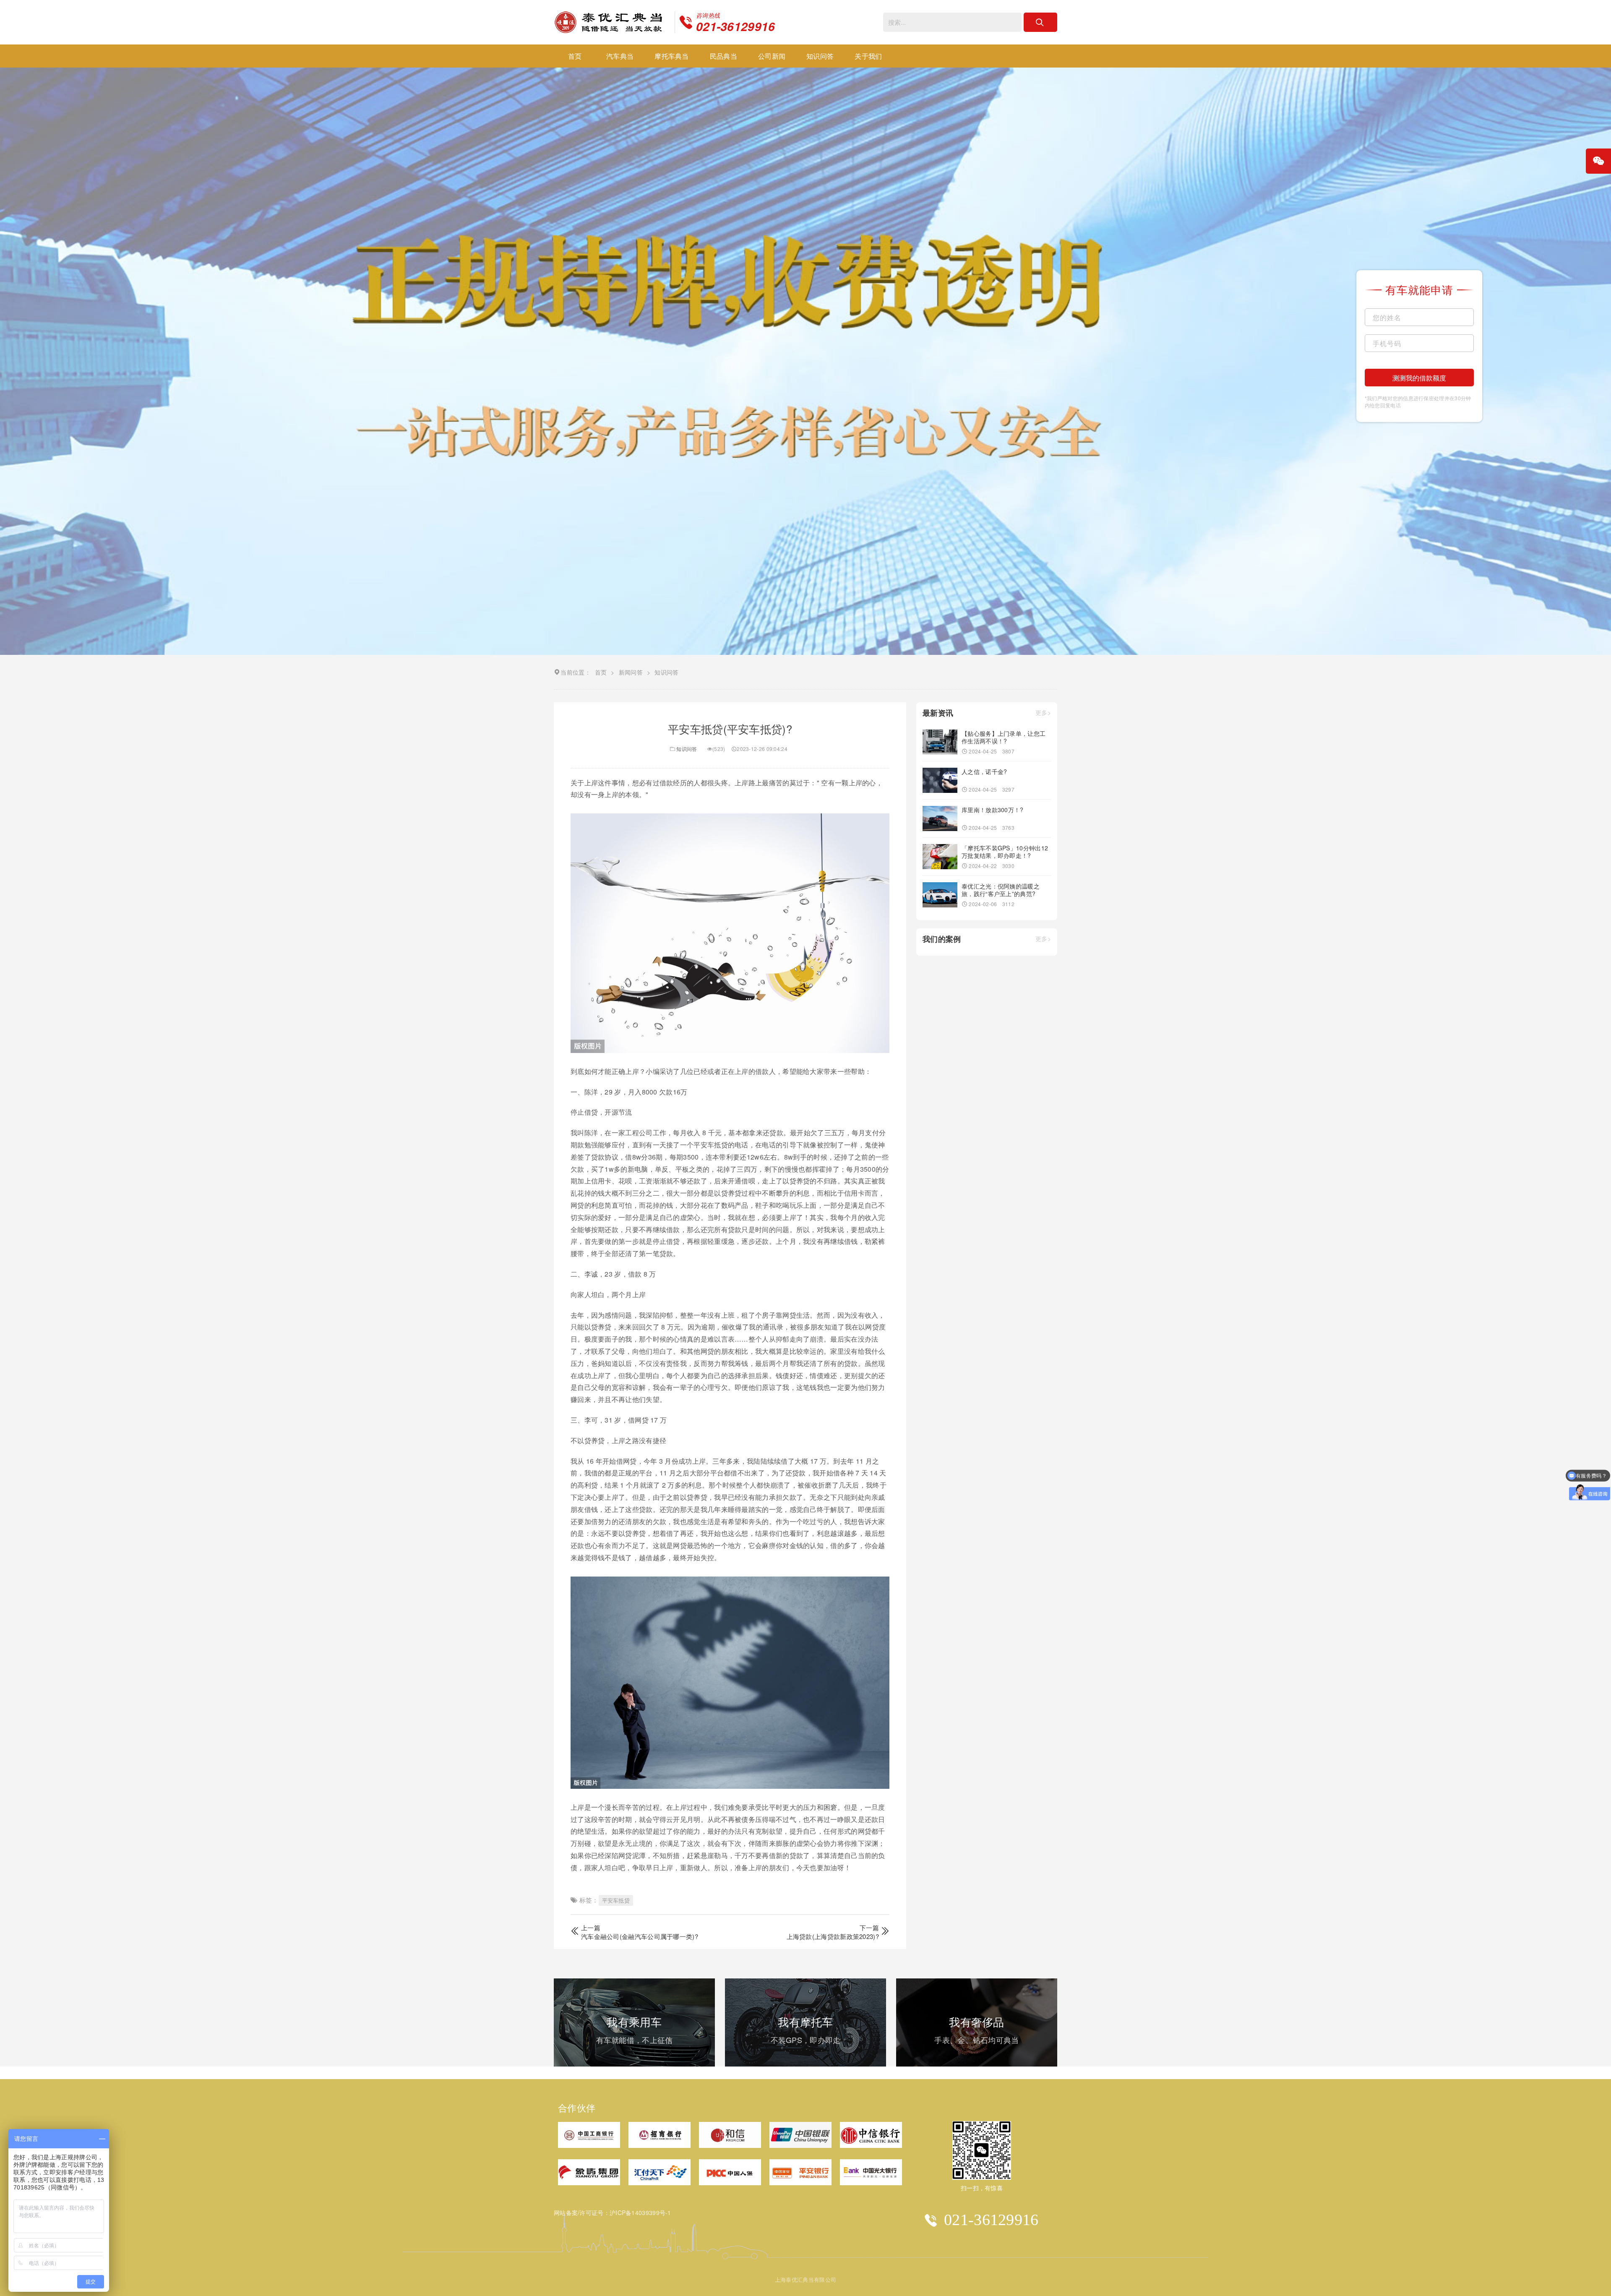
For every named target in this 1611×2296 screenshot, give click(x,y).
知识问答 (820, 56)
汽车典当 (620, 56)
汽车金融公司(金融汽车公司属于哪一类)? (640, 1936)
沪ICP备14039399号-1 (640, 2213)
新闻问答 (631, 672)
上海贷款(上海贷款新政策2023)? (833, 1936)
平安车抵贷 (616, 1900)
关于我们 (868, 56)
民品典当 (723, 56)
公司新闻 (772, 56)
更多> (1043, 713)
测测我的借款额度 (1419, 378)
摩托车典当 (672, 56)
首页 (575, 56)
